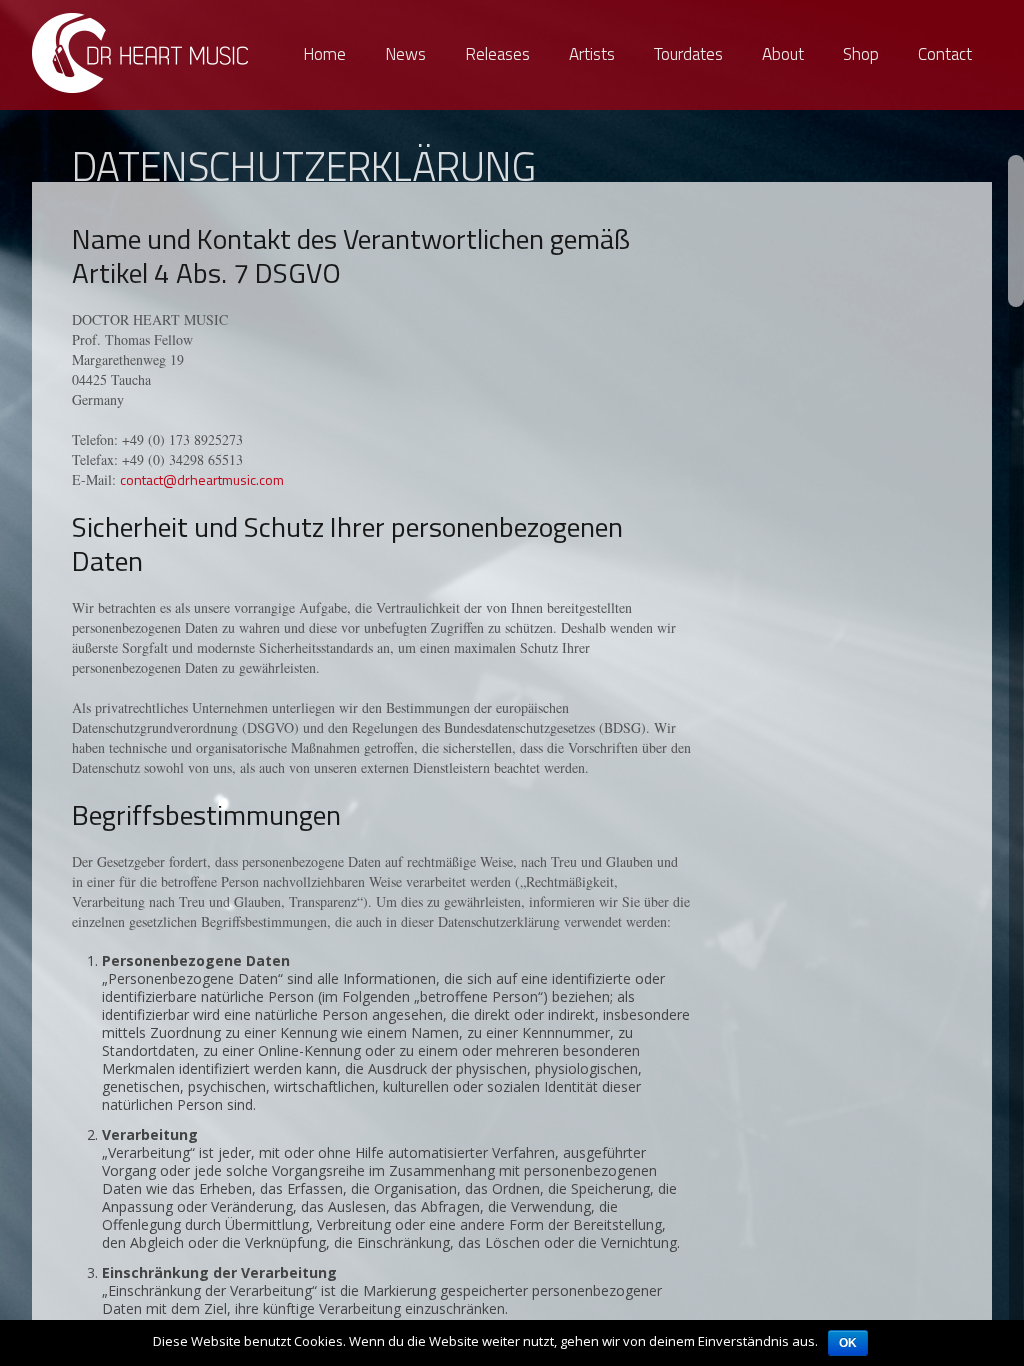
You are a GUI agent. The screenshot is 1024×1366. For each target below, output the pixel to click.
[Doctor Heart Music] (142, 52)
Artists (592, 54)
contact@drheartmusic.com (202, 479)
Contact (945, 54)
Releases (497, 54)
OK (848, 1343)
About (783, 54)
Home (324, 54)
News (405, 54)
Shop (861, 54)
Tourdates (688, 54)
